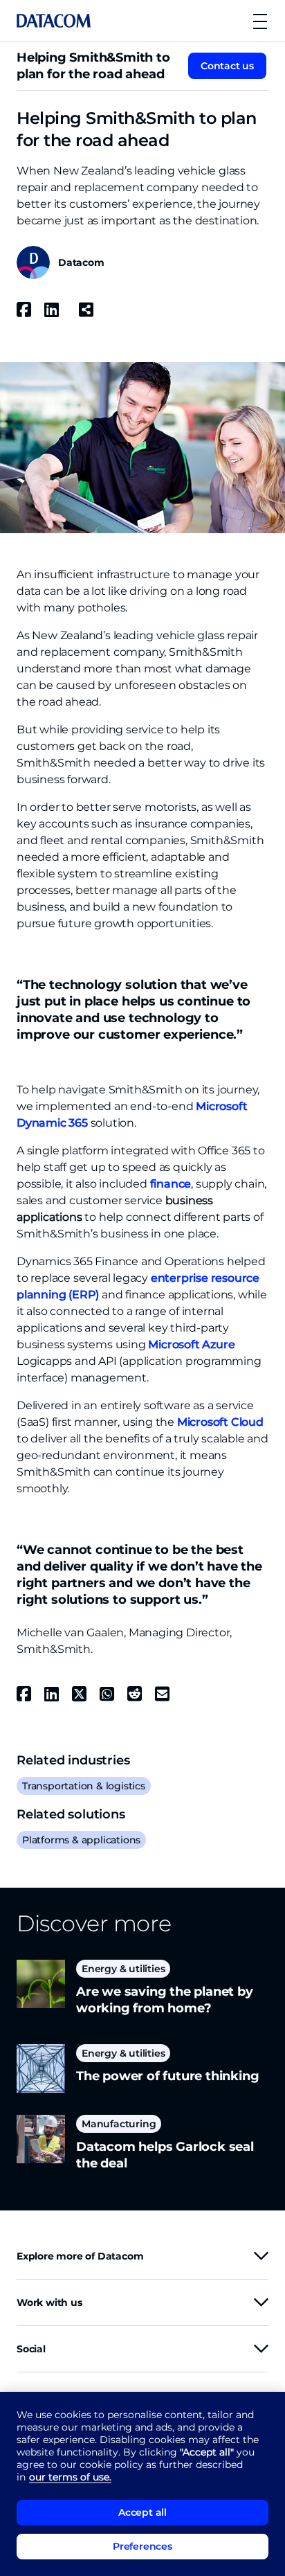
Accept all (142, 2512)
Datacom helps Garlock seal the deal (165, 2155)
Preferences (142, 2546)
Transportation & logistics (84, 1786)
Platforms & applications (81, 1840)
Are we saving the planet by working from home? (165, 2000)
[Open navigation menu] (260, 21)
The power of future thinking (167, 2076)
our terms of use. (70, 2477)
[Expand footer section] (261, 2256)
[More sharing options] (86, 310)
